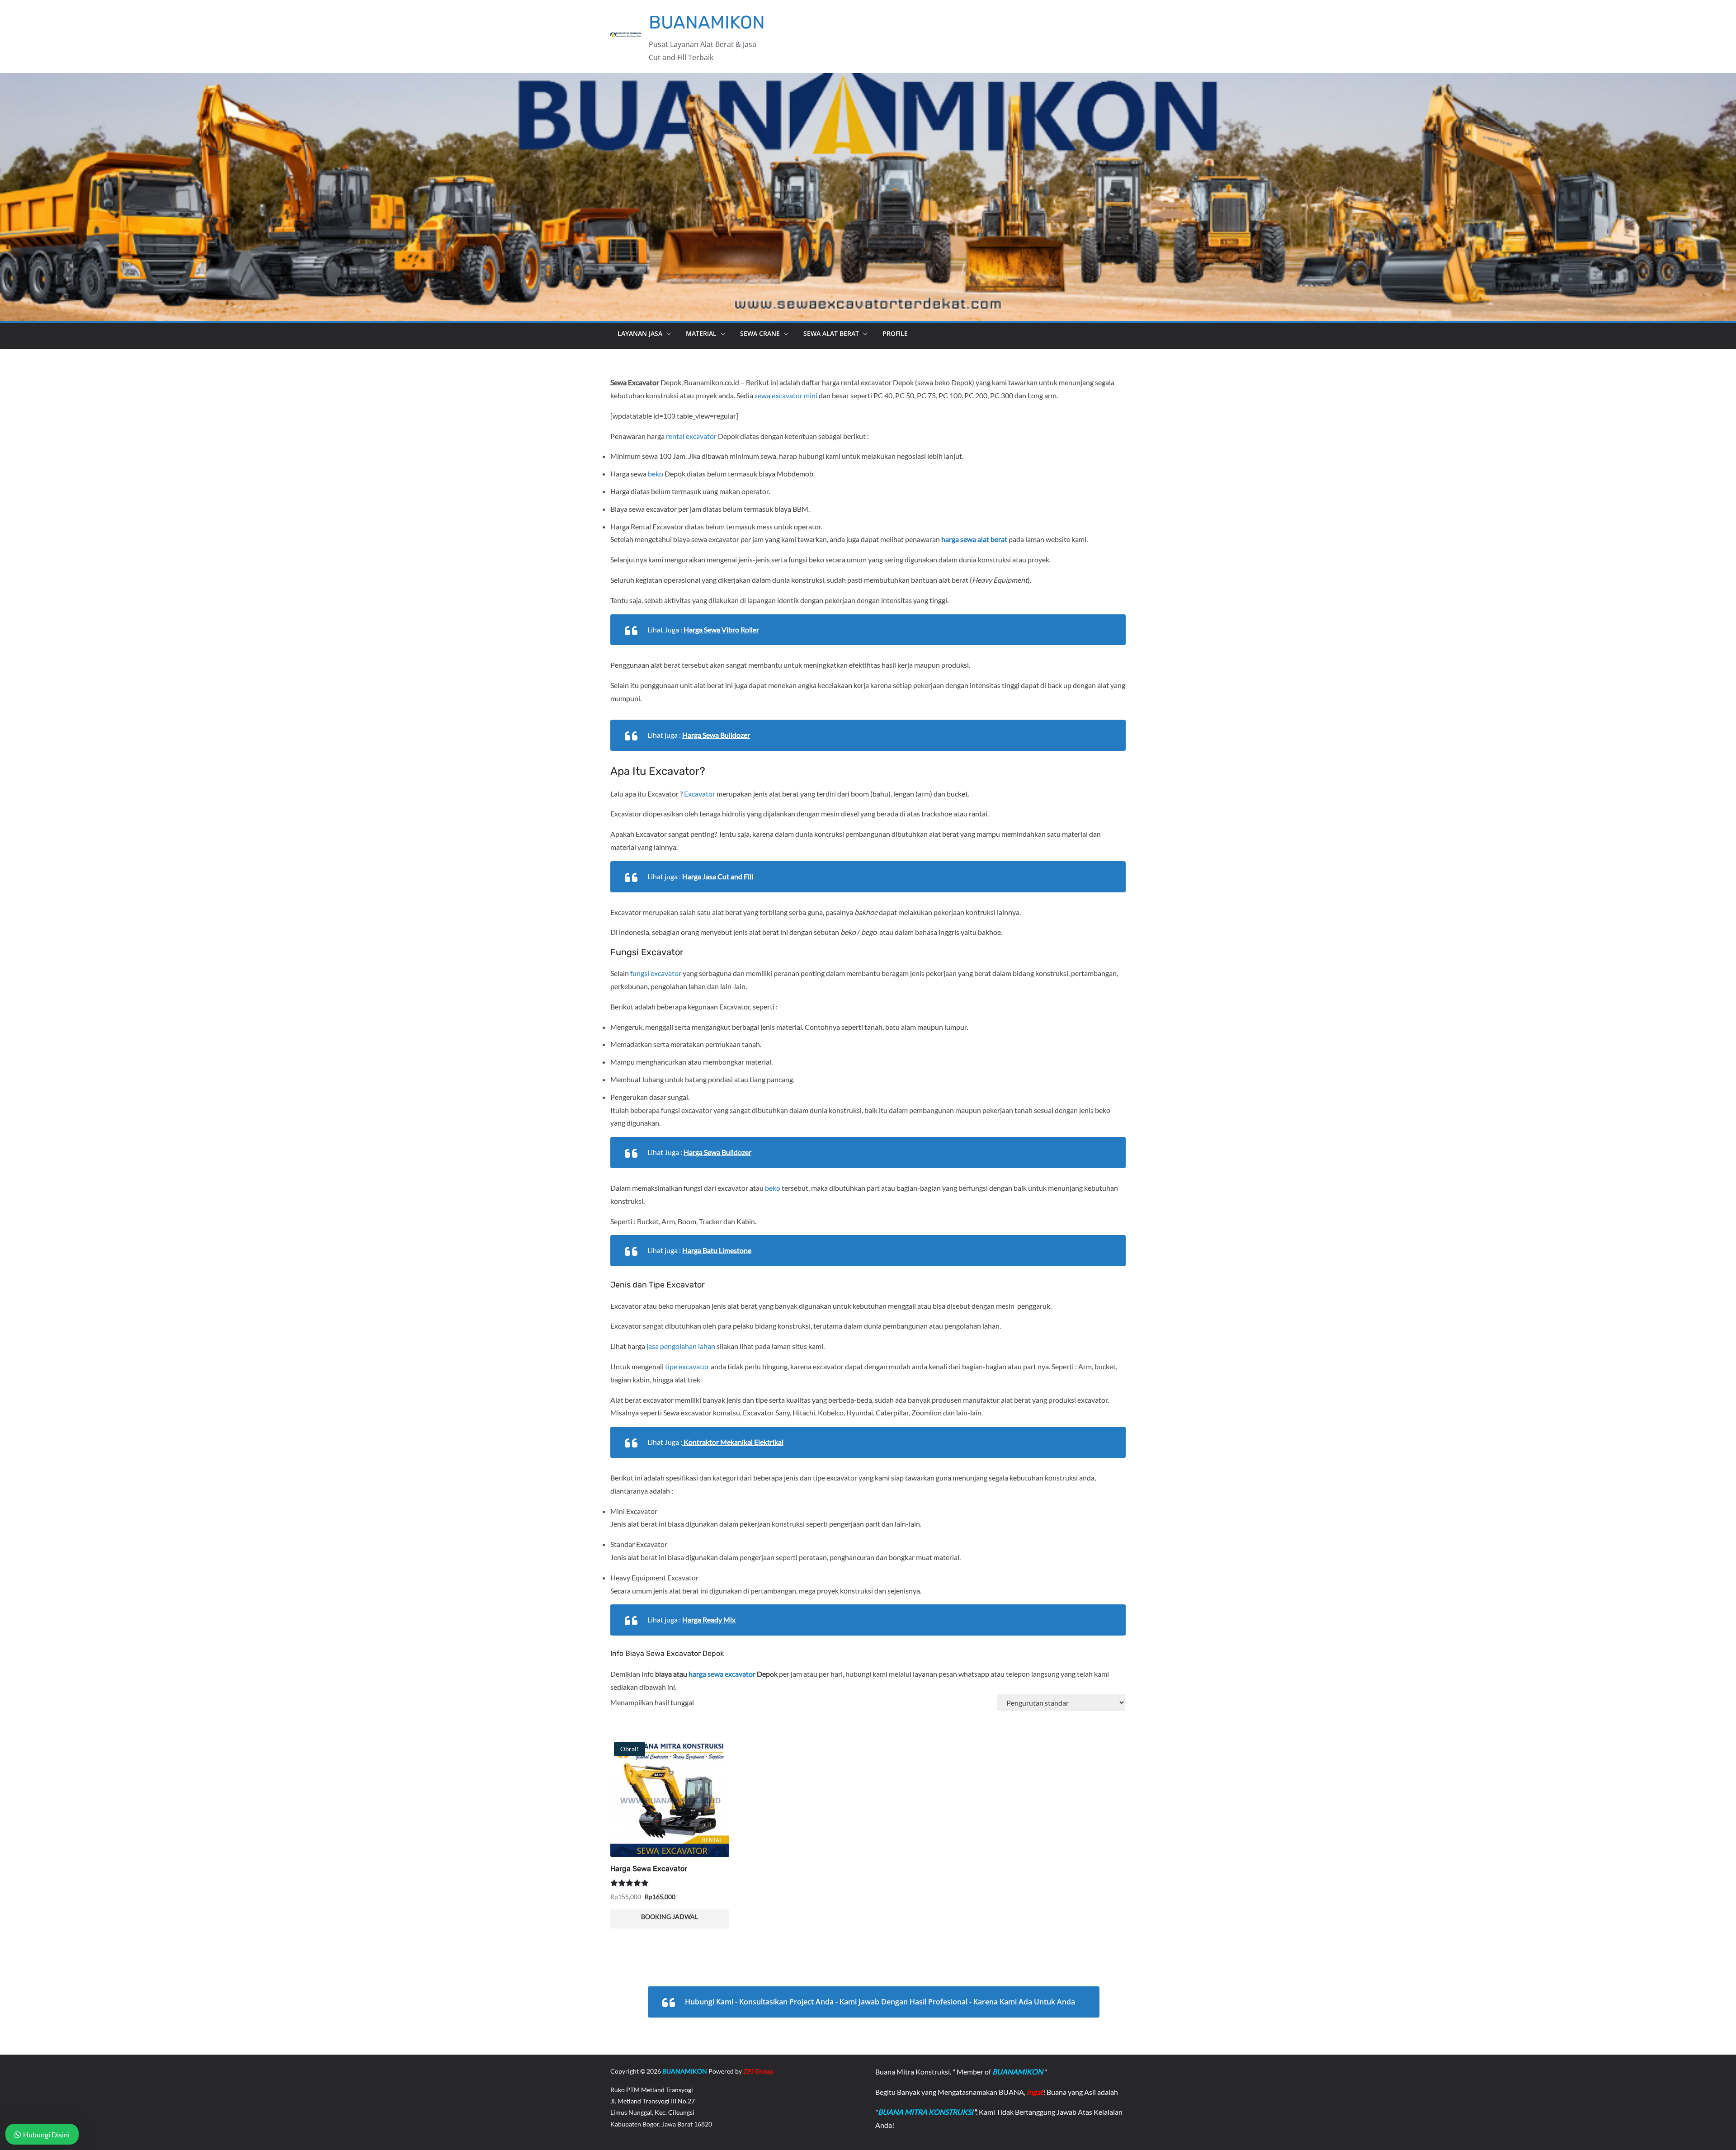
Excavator (700, 794)
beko (656, 474)
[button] (667, 334)
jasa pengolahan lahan (681, 1346)
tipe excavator (687, 1366)
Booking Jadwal (670, 1917)
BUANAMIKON (707, 22)
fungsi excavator (656, 973)
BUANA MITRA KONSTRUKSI (926, 2112)
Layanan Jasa (640, 333)
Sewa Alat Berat (831, 333)
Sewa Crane (760, 333)
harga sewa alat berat (974, 539)
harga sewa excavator (722, 1674)
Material (701, 333)
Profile (895, 333)
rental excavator (691, 436)
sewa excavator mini (786, 395)
